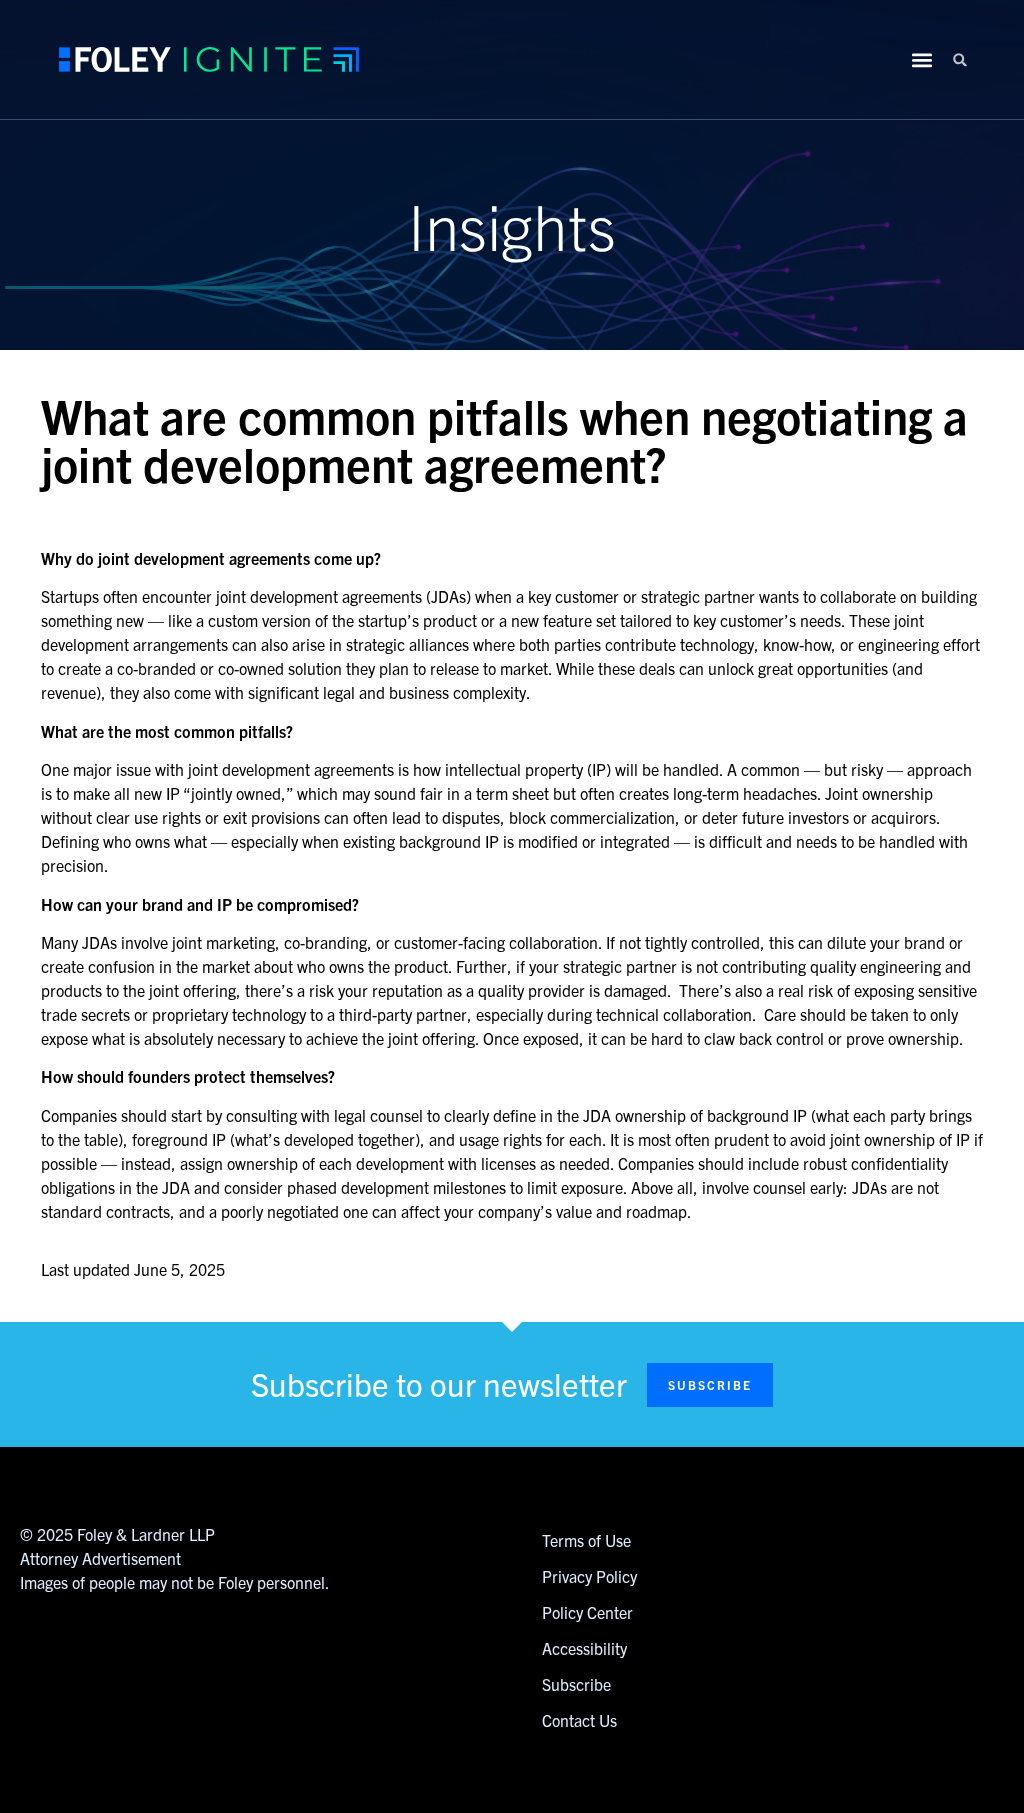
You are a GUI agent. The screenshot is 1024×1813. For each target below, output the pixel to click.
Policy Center (587, 1612)
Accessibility (584, 1648)
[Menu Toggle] (922, 60)
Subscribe (576, 1684)
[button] (960, 59)
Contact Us (579, 1720)
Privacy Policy (589, 1576)
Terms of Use (586, 1540)
